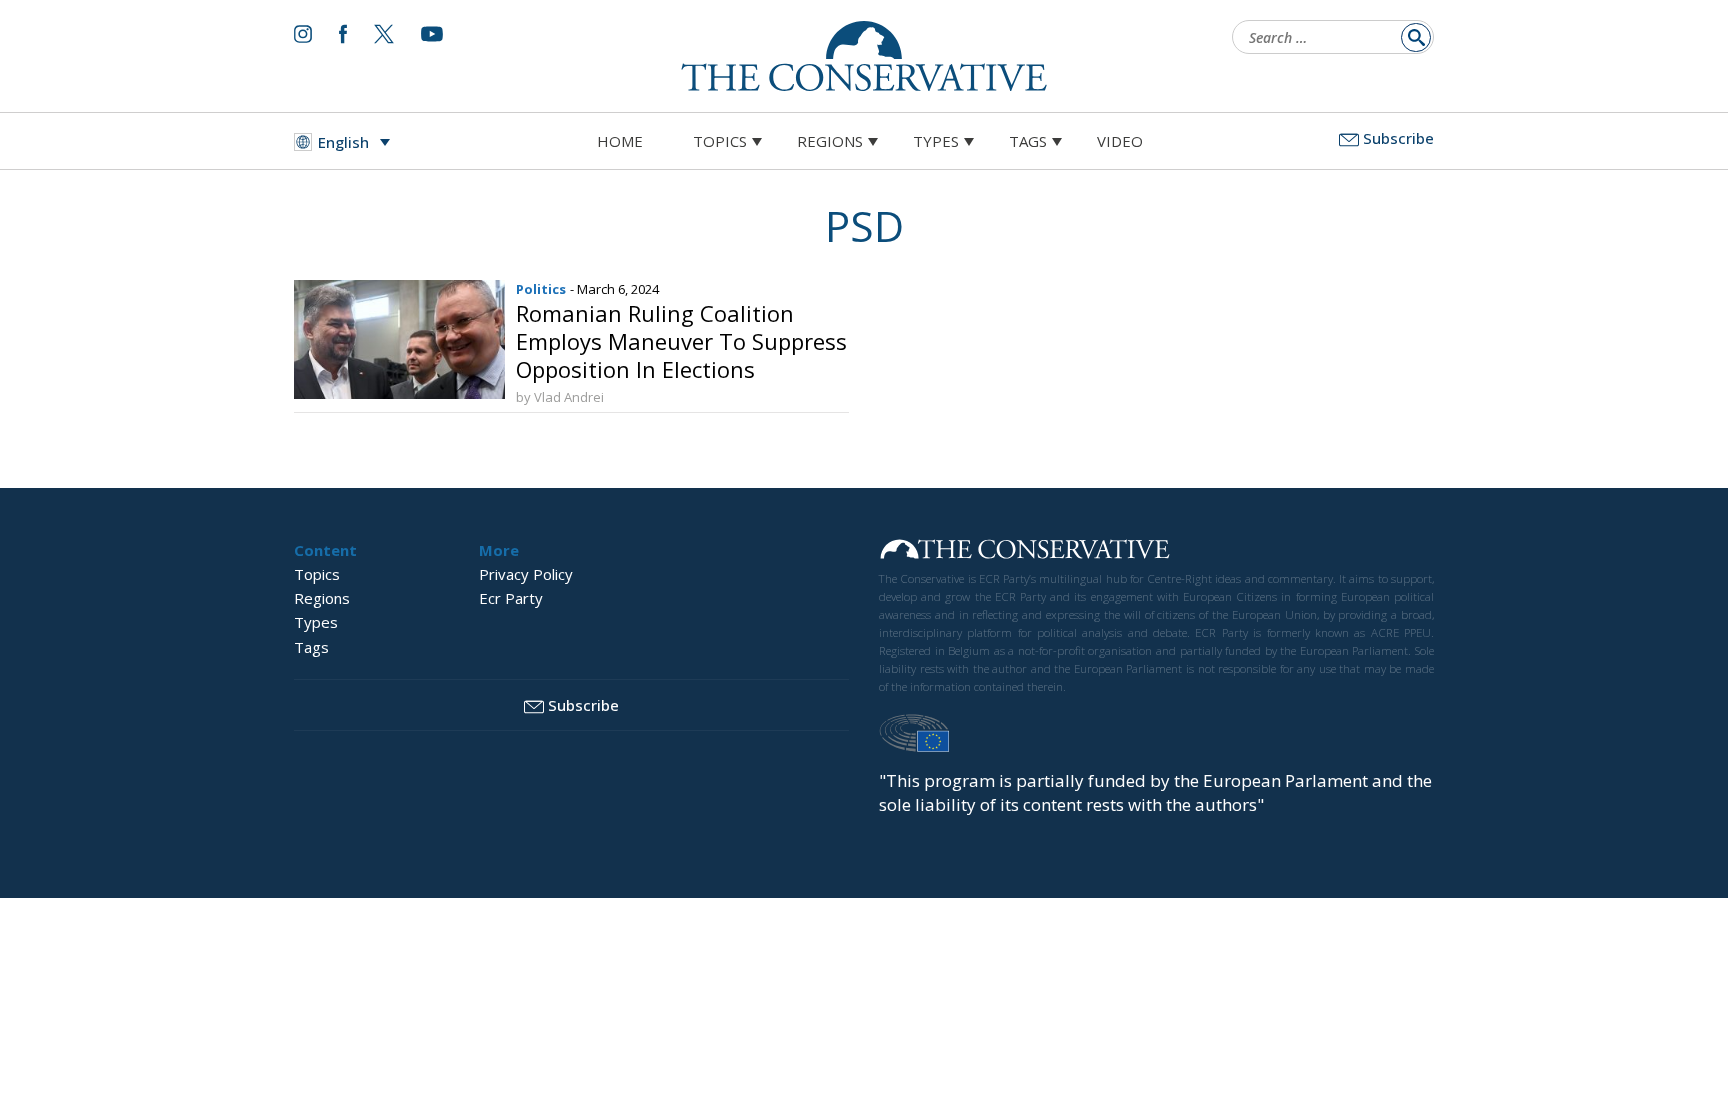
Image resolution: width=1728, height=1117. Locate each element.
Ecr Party (511, 598)
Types (936, 141)
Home (620, 141)
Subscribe (1398, 138)
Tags (1028, 141)
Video (1120, 141)
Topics (720, 141)
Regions (830, 141)
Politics (541, 289)
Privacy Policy (526, 574)
